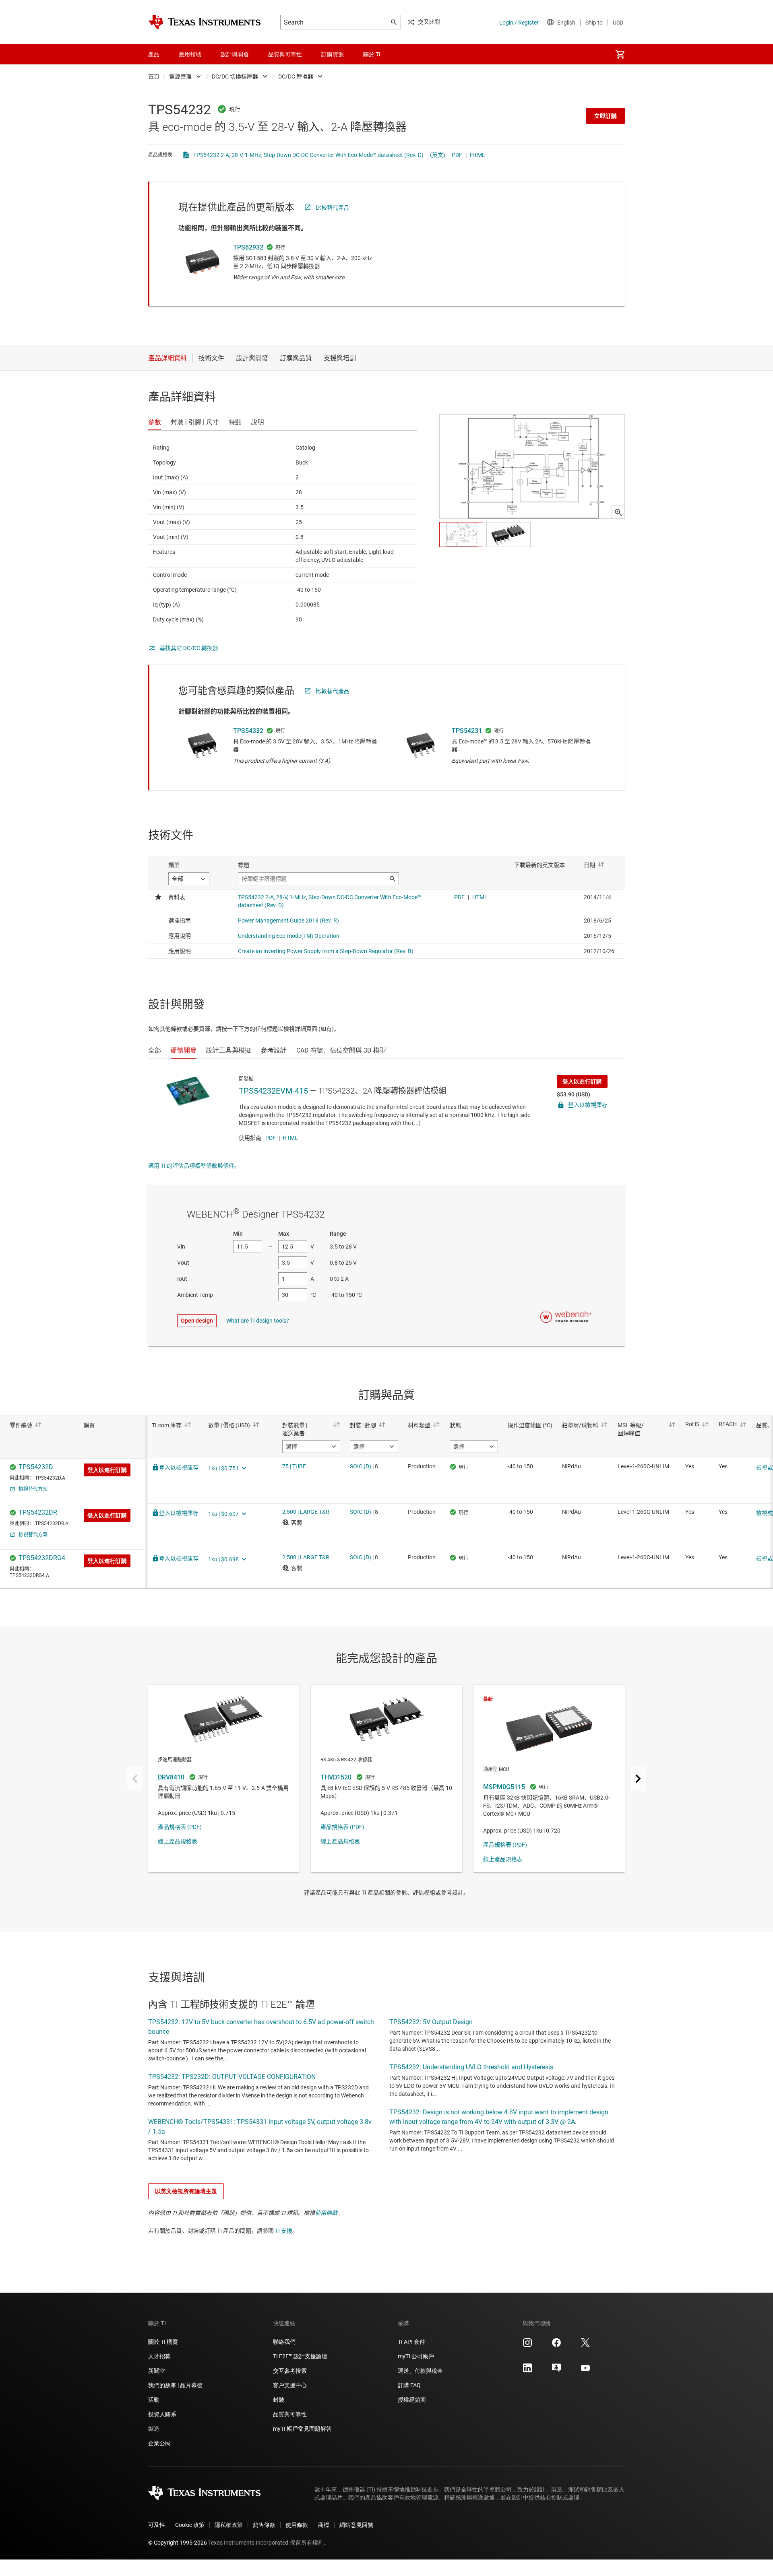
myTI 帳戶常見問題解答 (302, 2429)
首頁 (154, 76)
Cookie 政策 (190, 2525)
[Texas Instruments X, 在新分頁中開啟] (585, 2345)
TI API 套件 (411, 2342)
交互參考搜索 (290, 2371)
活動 (154, 2400)
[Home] (205, 22)
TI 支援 (284, 2231)
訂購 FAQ (409, 2385)
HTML (477, 155)
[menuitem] (620, 54)
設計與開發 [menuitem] (235, 54)
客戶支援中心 (290, 2385)
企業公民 (159, 2443)
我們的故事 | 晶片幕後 (175, 2385)
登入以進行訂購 (582, 1082)
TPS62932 (248, 247)
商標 (324, 2525)
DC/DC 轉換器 (296, 76)
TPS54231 (467, 731)
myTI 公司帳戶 (416, 2356)
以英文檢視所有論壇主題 (186, 2191)
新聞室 (157, 2371)
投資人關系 (162, 2414)
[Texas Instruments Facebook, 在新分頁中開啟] (556, 2345)
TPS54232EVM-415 (273, 1091)
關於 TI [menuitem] (372, 54)
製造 (154, 2429)
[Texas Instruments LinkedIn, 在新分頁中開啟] (527, 2371)
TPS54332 (248, 731)
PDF (457, 155)
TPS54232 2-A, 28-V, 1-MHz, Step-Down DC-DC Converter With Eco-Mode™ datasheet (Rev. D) (308, 155)
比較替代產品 (333, 208)
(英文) (438, 155)
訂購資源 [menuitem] (333, 54)
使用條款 (326, 2213)
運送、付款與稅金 (420, 2371)
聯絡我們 (284, 2342)
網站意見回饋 (356, 2525)
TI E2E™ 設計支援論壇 (300, 2356)
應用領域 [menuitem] (190, 54)
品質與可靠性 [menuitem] (285, 54)
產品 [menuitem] (154, 54)
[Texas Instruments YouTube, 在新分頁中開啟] (585, 2371)
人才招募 (159, 2356)
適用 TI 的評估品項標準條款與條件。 (194, 1166)
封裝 (279, 2400)
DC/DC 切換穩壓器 (235, 76)
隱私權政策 (229, 2525)
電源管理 (180, 76)
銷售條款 (264, 2525)
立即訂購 (606, 116)
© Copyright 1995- (178, 2543)
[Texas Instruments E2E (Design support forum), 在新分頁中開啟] (556, 2371)
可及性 (157, 2525)
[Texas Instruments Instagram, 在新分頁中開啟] (527, 2345)
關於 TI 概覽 (163, 2342)
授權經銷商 (412, 2400)
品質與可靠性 (290, 2414)
